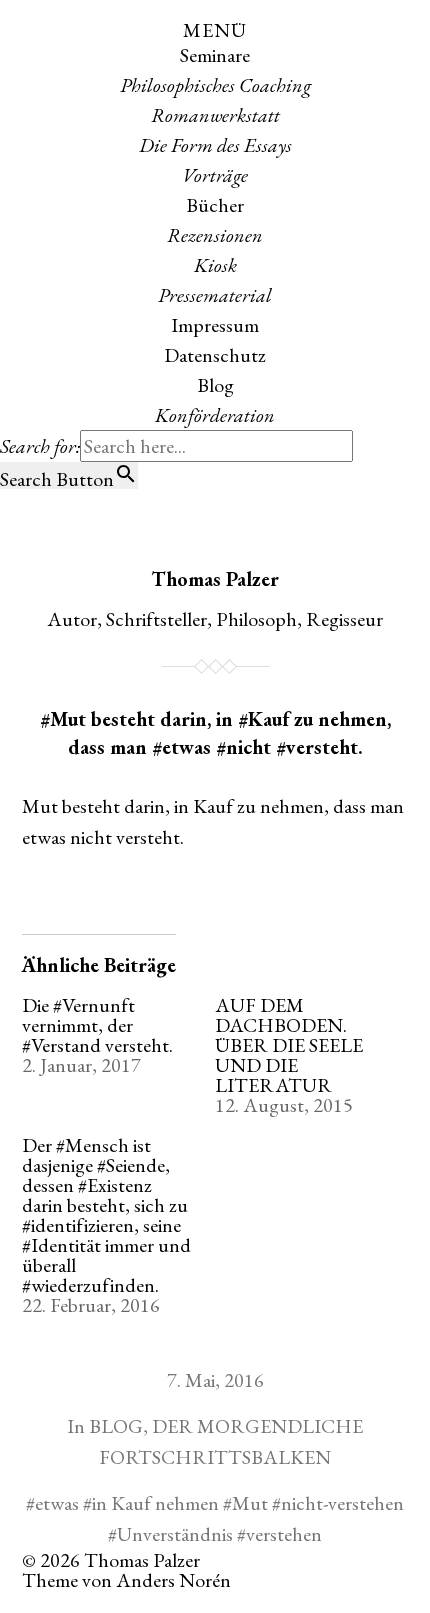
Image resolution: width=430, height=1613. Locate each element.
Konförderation (215, 415)
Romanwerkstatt (215, 115)
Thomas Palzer (215, 579)
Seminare (215, 55)
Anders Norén (173, 1580)
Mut (250, 1503)
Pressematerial (215, 295)
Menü (215, 30)
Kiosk (215, 265)
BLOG (116, 1426)
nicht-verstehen (342, 1503)
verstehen (284, 1534)
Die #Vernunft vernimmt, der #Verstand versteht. (97, 1025)
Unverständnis (175, 1534)
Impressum (215, 325)
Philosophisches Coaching (215, 85)
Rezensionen (215, 235)
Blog (215, 385)
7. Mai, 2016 (215, 1380)
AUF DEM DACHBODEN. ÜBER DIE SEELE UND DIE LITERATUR (289, 1045)
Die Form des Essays (215, 145)
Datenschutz (215, 355)
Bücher (215, 205)
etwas (57, 1503)
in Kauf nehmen (155, 1503)
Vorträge (215, 175)
